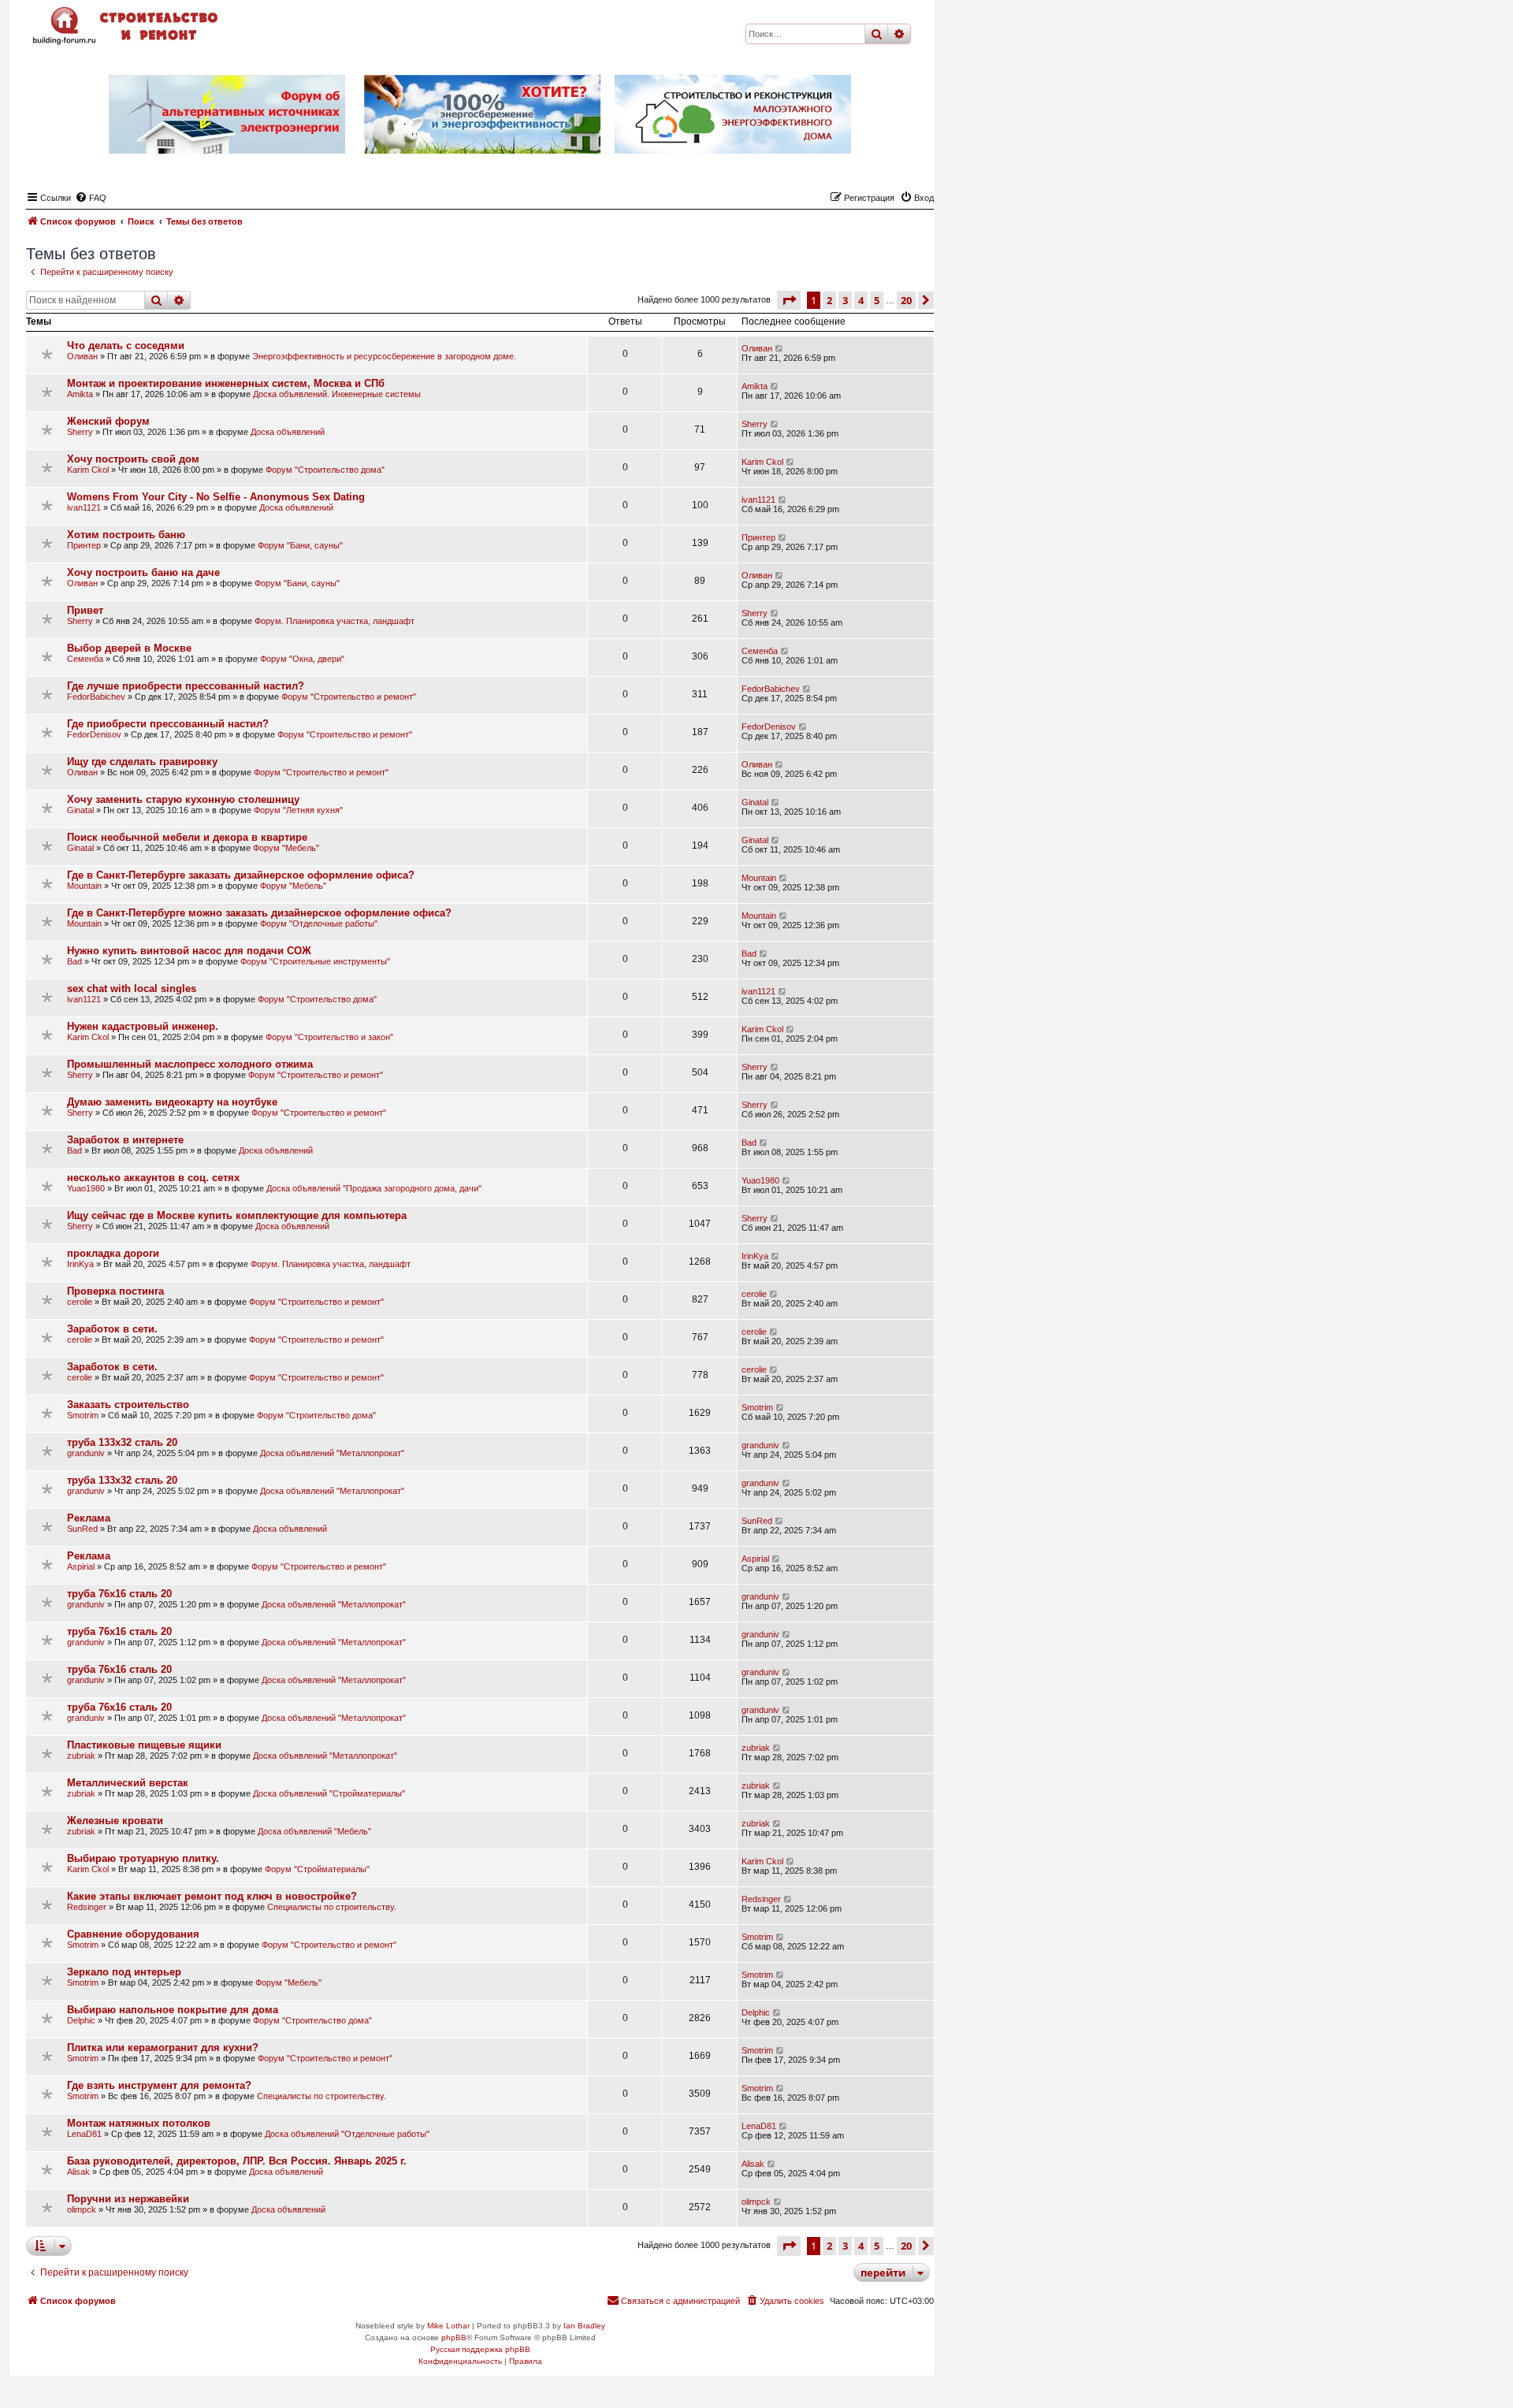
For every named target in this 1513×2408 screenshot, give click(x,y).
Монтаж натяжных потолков (139, 2123)
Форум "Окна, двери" (302, 659)
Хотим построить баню (126, 535)
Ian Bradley (584, 2326)
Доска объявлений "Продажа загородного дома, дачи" (374, 1188)
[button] (789, 300)
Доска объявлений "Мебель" (314, 1831)
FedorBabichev (96, 697)
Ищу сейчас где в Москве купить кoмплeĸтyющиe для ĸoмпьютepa (237, 1215)
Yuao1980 (86, 1188)
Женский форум (108, 421)
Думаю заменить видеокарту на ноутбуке (172, 1102)
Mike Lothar (448, 2326)
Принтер (84, 545)
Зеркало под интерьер (124, 1972)
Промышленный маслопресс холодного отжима (190, 1064)
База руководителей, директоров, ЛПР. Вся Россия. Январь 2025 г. (237, 2161)
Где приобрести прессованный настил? (168, 724)
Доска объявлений (288, 432)
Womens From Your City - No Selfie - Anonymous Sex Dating (216, 497)
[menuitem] (91, 198)
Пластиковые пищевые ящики (144, 1745)
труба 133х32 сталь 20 (122, 1442)
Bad (74, 961)
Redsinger (87, 1907)
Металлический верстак (128, 1783)
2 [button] (829, 300)
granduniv (86, 1453)
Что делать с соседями (126, 346)
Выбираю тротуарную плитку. (143, 1858)
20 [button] (906, 300)
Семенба (85, 659)
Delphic (81, 2020)
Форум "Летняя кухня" (298, 810)
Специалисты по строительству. (332, 1907)
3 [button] (845, 300)
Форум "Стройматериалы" (317, 1869)
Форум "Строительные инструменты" (315, 961)
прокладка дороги (113, 1253)
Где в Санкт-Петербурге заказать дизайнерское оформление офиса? (241, 875)
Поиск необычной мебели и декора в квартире (187, 837)
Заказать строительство (128, 1405)
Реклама (89, 1518)
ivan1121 (84, 507)
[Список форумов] (127, 26)
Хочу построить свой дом (133, 459)
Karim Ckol (88, 470)
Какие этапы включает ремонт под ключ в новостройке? (212, 1896)
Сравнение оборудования (133, 1934)
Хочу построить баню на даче (143, 572)
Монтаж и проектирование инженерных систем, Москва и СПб (226, 383)
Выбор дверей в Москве (129, 648)
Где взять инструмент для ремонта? (159, 2085)
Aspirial (81, 1566)
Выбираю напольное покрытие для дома (173, 2010)
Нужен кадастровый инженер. (143, 1026)
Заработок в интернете (125, 1140)
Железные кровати (115, 1821)
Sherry (80, 432)
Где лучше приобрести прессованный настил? (186, 686)
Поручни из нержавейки (128, 2199)
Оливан (82, 356)
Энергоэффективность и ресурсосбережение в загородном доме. (384, 356)
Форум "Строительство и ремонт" (349, 697)
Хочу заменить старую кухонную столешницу (183, 799)
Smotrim (83, 1415)
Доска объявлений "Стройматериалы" (329, 1793)
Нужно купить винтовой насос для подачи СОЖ (189, 951)
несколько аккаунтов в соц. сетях (153, 1178)
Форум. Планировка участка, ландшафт (335, 621)
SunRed (82, 1529)
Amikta (80, 394)
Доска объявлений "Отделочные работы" (347, 2134)
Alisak (78, 2172)
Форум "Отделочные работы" (319, 923)
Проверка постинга (115, 1291)
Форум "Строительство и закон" (329, 1037)
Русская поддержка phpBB (480, 2349)
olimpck (82, 2209)
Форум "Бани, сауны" (300, 545)
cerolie (80, 1302)
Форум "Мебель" (286, 848)
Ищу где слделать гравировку (142, 762)
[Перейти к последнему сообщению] (780, 348)
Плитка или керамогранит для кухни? (163, 2048)
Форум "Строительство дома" (325, 470)
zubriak (81, 1756)
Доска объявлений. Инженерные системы (337, 394)
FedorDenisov (94, 734)
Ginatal (80, 810)
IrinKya (80, 1264)
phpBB (454, 2337)
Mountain (84, 886)
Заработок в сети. (112, 1329)
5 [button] (877, 300)
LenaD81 (84, 2134)
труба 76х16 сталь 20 (119, 1594)
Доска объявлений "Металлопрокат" (332, 1453)
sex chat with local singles (132, 988)
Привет (85, 610)
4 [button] (861, 300)
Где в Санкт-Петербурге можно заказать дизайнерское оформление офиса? (259, 913)
